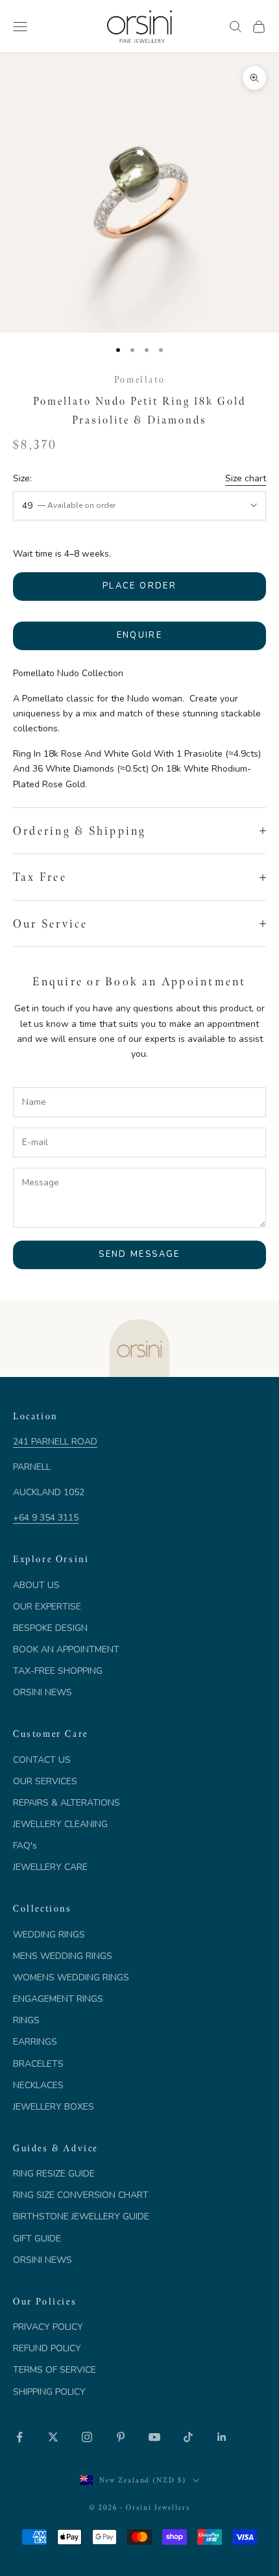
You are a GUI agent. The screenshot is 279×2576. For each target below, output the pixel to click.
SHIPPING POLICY (49, 2392)
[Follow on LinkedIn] (222, 2437)
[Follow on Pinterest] (121, 2437)
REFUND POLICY (47, 2348)
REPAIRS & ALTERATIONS (67, 1803)
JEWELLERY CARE (50, 1867)
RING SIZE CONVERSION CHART (81, 2195)
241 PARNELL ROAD (55, 1442)
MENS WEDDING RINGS (63, 1956)
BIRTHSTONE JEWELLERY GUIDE (81, 2216)
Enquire (139, 635)
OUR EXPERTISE (47, 1607)
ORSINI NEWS (42, 1692)
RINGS (26, 2020)
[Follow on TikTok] (188, 2437)
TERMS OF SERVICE (55, 2370)
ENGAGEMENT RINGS (58, 1999)
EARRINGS (35, 2042)
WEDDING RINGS (49, 1935)
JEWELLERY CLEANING (60, 1824)
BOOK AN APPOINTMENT (66, 1649)
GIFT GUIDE (37, 2239)
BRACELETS (38, 2064)
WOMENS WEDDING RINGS (71, 1977)
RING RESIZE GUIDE (54, 2174)
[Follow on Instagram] (87, 2437)
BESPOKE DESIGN (50, 1628)
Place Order (139, 586)
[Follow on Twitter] (53, 2437)
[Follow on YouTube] (154, 2437)
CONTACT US (42, 1760)
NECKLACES (38, 2085)
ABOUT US (36, 1585)
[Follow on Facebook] (19, 2437)
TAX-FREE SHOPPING (58, 1671)
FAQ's (25, 1846)
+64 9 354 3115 (46, 1518)
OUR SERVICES (45, 1781)
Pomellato (139, 379)
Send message (139, 1254)
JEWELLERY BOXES (54, 2107)
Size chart (246, 478)
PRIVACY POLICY (48, 2327)
